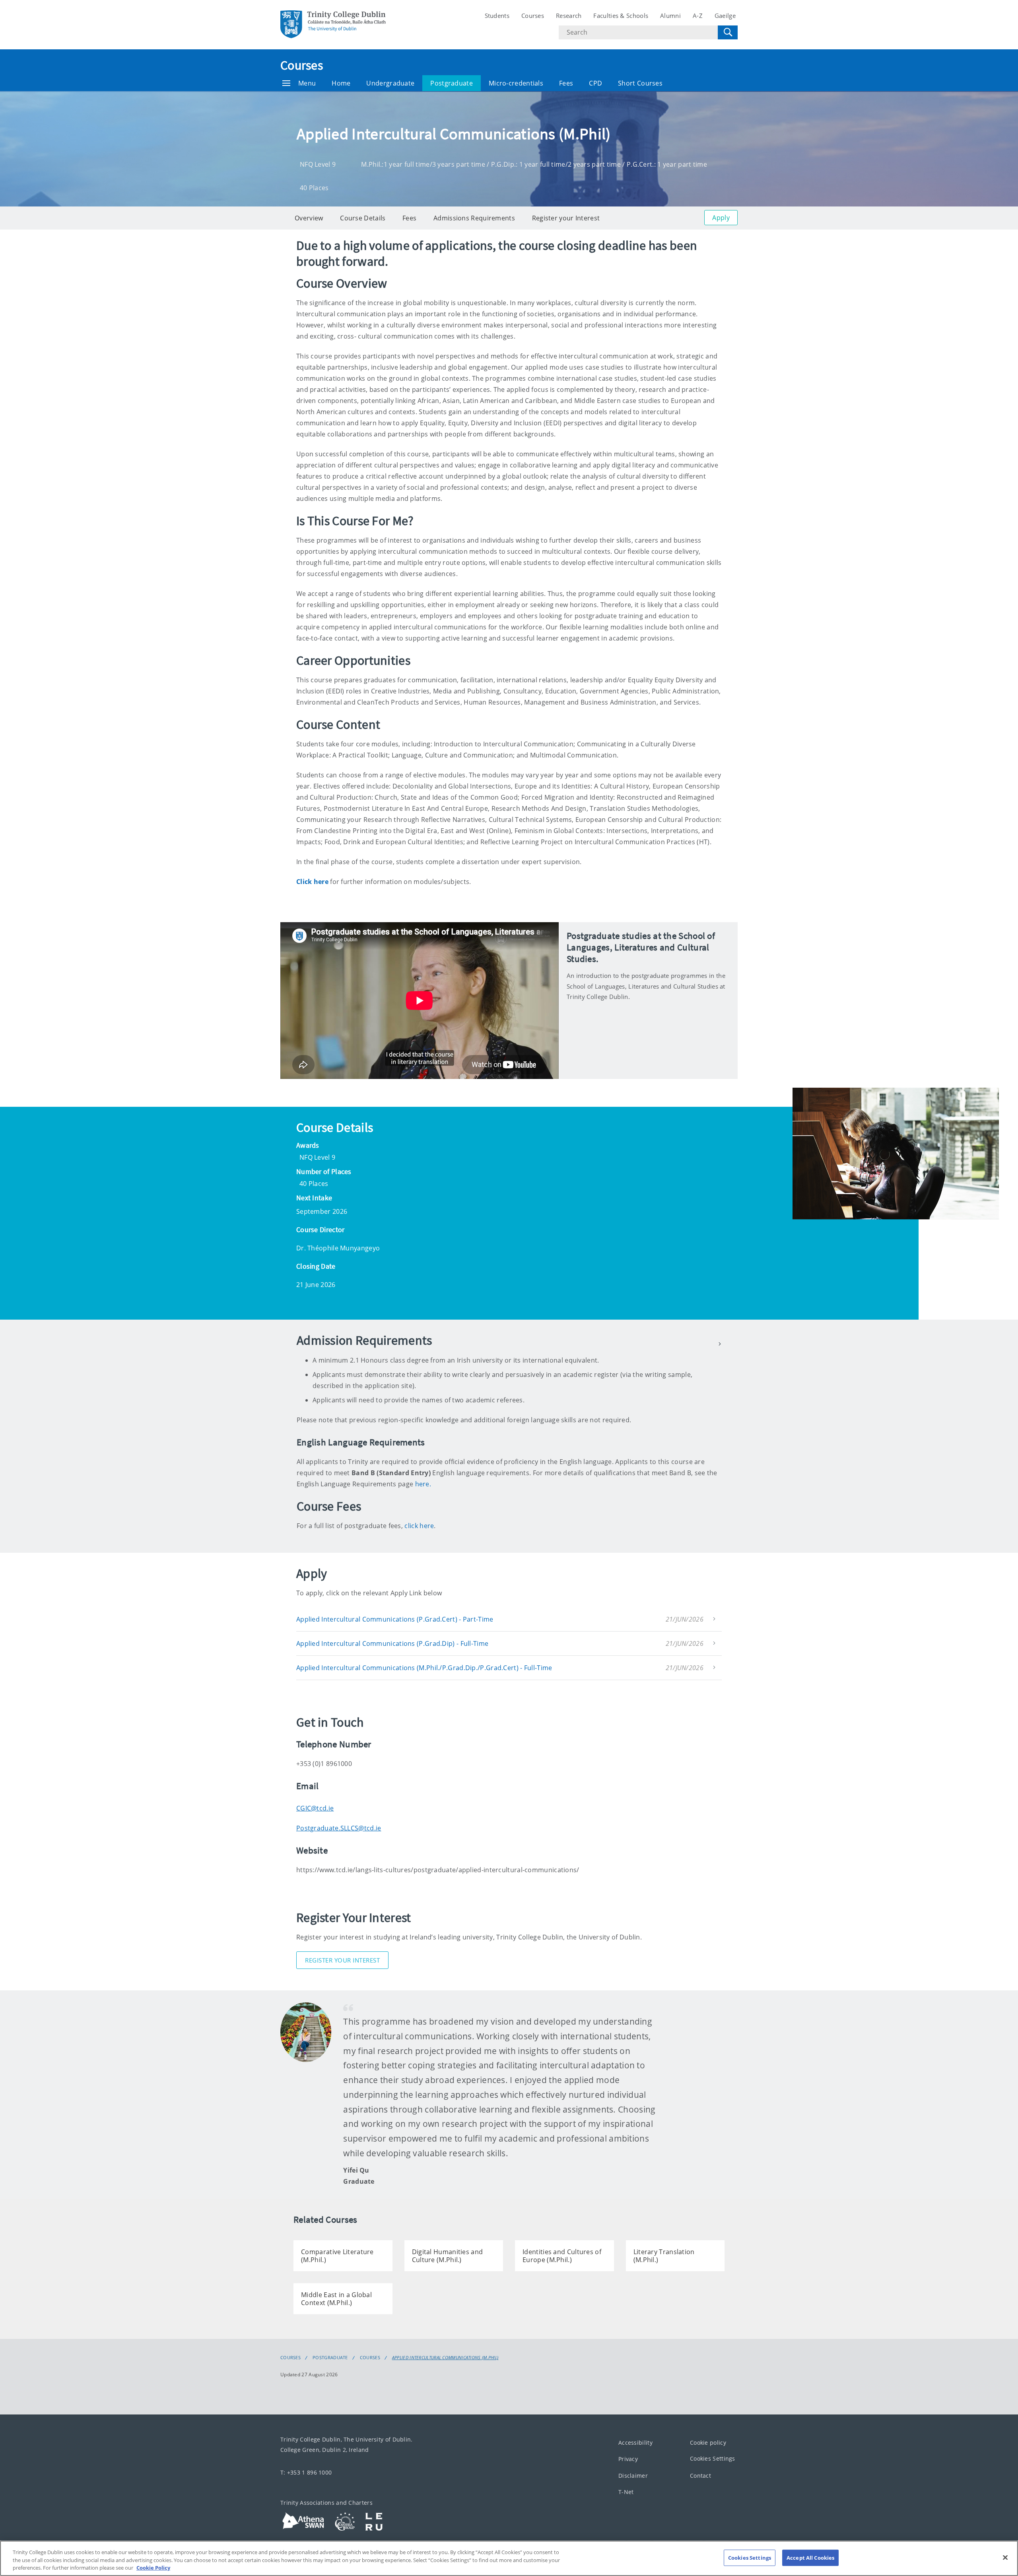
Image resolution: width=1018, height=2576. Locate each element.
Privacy (628, 2459)
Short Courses (640, 83)
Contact (700, 2476)
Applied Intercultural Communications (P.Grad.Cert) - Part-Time (395, 1619)
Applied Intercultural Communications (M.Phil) (445, 2358)
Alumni (670, 16)
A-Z (698, 16)
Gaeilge (725, 16)
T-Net (626, 2492)
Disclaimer (633, 2476)
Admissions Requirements (474, 218)
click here (419, 1526)
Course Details (363, 218)
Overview (309, 218)
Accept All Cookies (810, 2557)
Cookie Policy (153, 2568)
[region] (509, 2558)
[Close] (1005, 2557)
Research (569, 16)
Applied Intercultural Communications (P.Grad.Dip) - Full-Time (392, 1643)
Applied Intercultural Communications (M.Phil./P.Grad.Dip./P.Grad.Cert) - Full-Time (424, 1668)
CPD (595, 83)
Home (341, 83)
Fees (566, 83)
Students (497, 16)
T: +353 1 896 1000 (306, 2472)
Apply (721, 218)
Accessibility (635, 2443)
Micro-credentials (516, 83)
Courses (533, 16)
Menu (307, 83)
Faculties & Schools (621, 16)
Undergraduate (390, 83)
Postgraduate (452, 83)
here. (423, 1484)
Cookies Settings (713, 2459)
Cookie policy (708, 2443)
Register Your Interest (342, 1960)
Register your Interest (566, 218)
